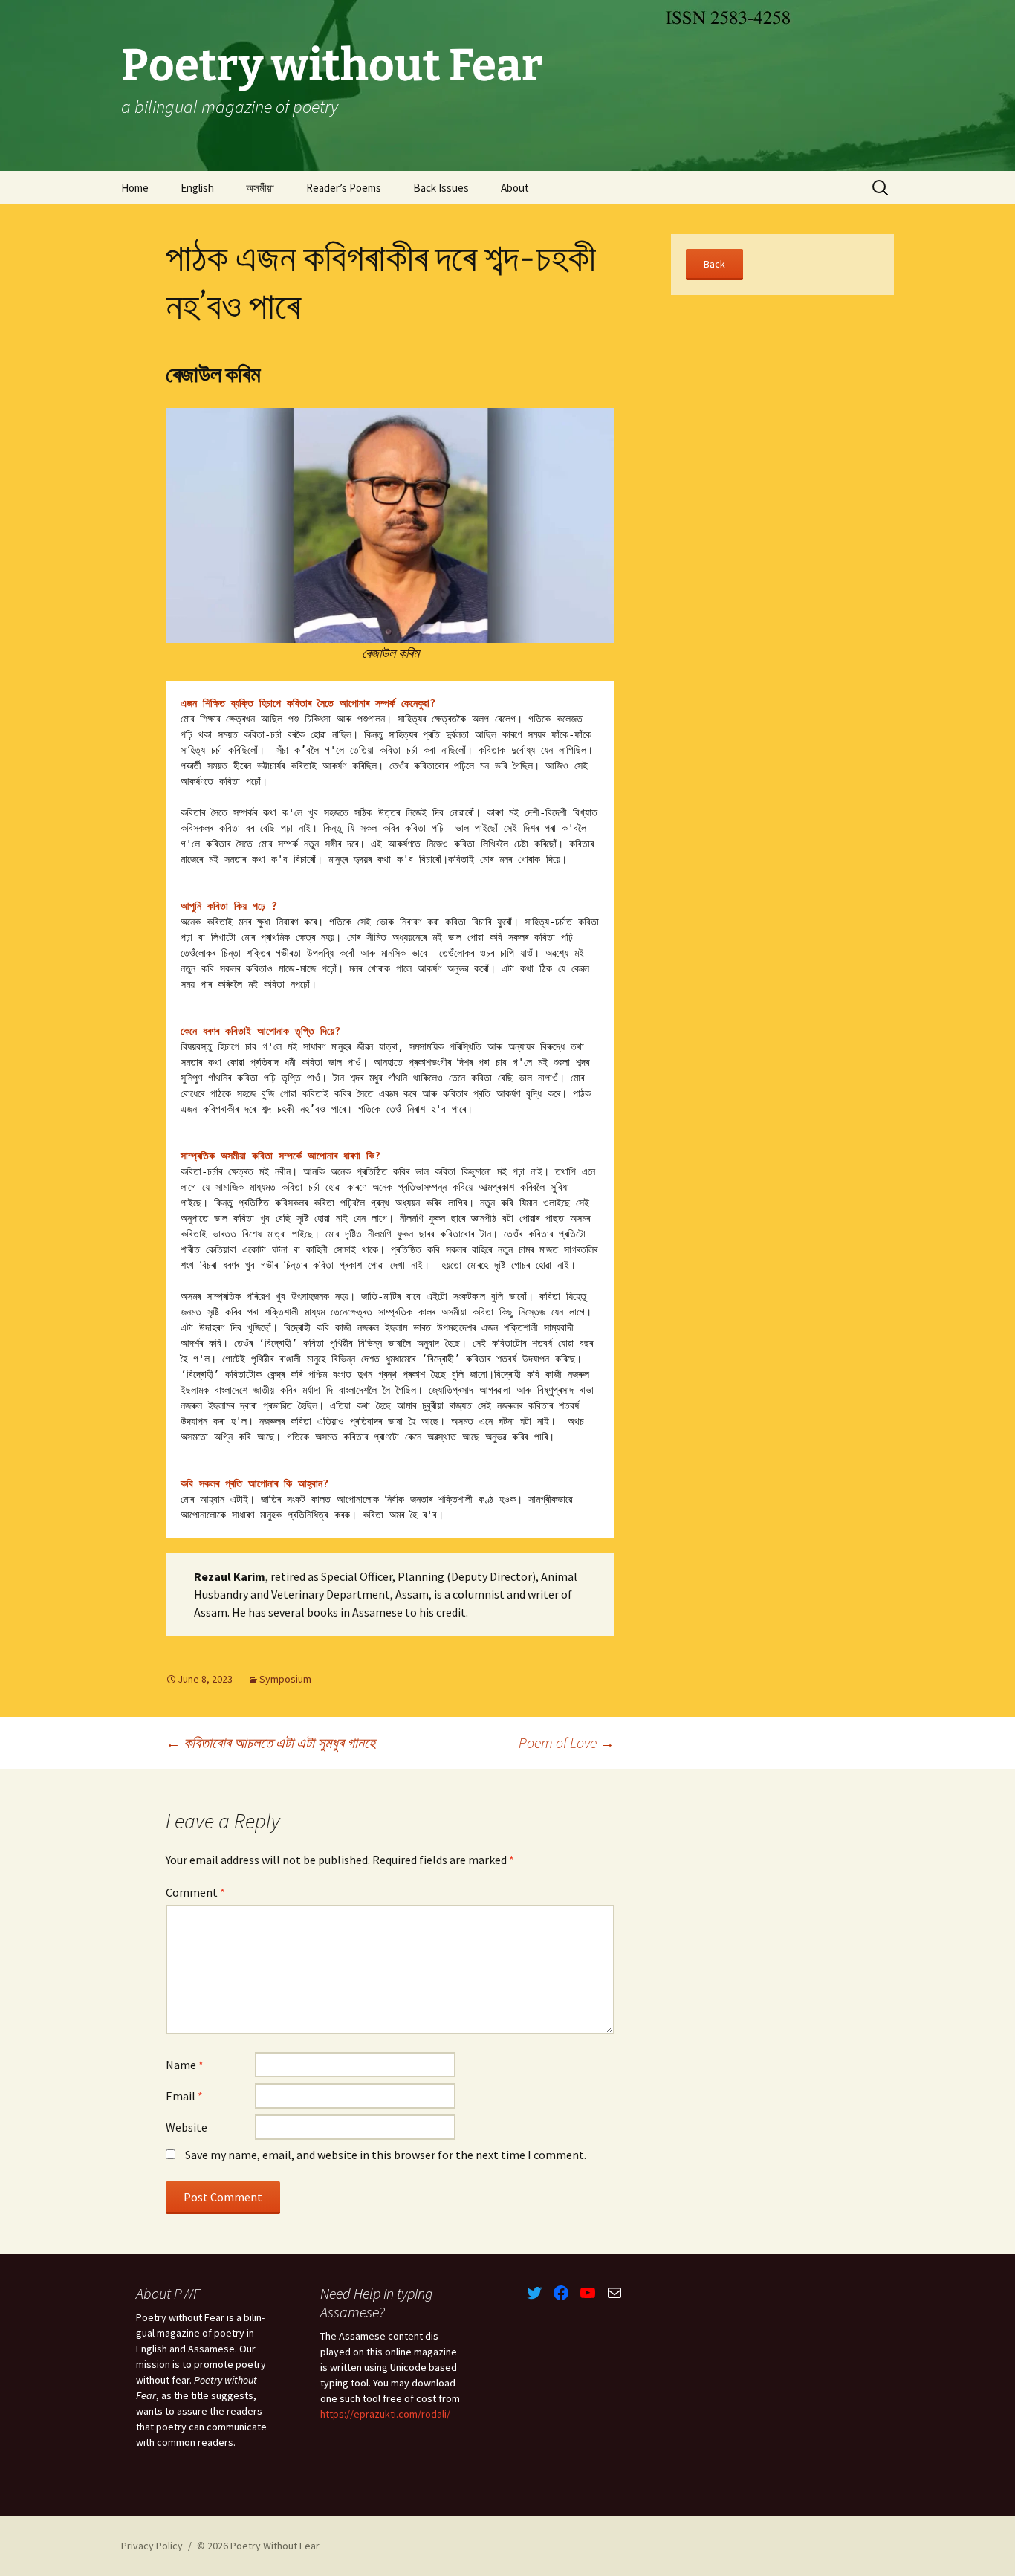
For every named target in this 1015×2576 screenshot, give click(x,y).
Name (185, 2065)
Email (184, 2096)
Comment (195, 1892)
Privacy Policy (152, 2546)
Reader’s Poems (344, 188)
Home (135, 188)
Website (187, 2127)
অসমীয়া (260, 188)
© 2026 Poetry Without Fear (258, 2546)
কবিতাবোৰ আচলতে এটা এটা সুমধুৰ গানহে (270, 1742)
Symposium (285, 1679)
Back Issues (441, 188)
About (515, 188)
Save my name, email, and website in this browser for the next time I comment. (386, 2155)
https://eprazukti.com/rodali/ (385, 2414)
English (197, 188)
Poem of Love (567, 1742)
